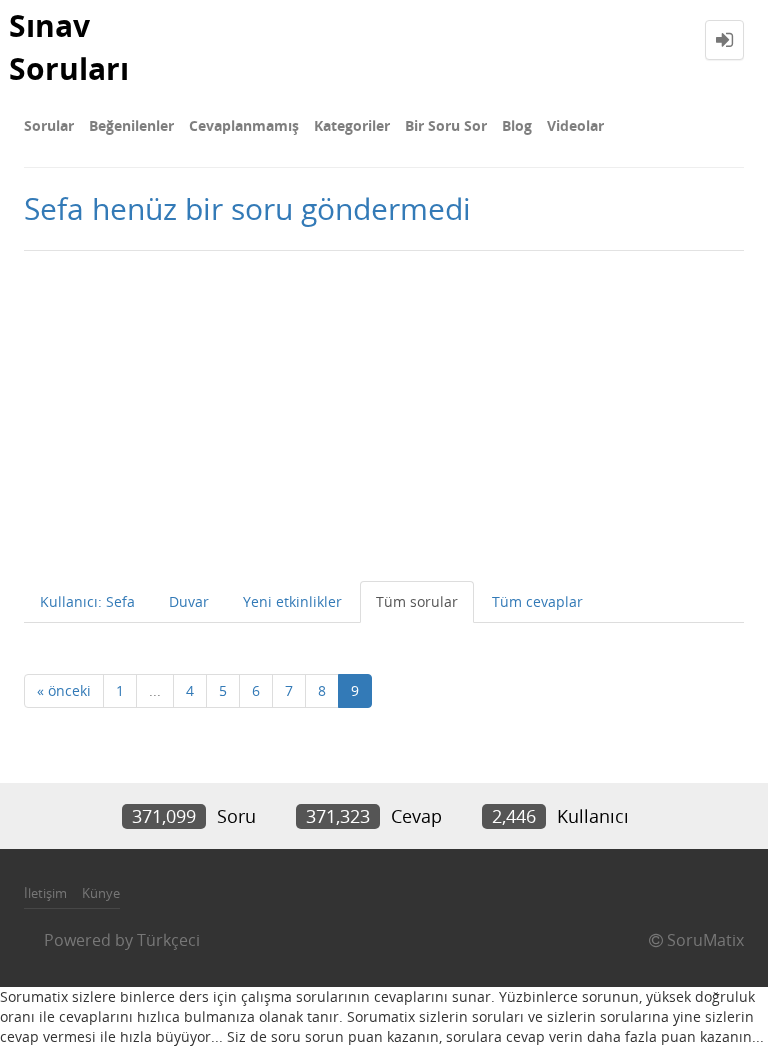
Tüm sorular (417, 601)
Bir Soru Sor (446, 125)
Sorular (49, 125)
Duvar (189, 601)
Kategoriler (352, 125)
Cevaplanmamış (244, 125)
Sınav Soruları (69, 47)
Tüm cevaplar (537, 601)
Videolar (575, 125)
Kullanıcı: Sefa (87, 601)
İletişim (45, 893)
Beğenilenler (131, 125)
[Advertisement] (384, 411)
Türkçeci (168, 940)
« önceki (64, 690)
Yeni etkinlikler (292, 601)
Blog (517, 125)
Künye (101, 893)
